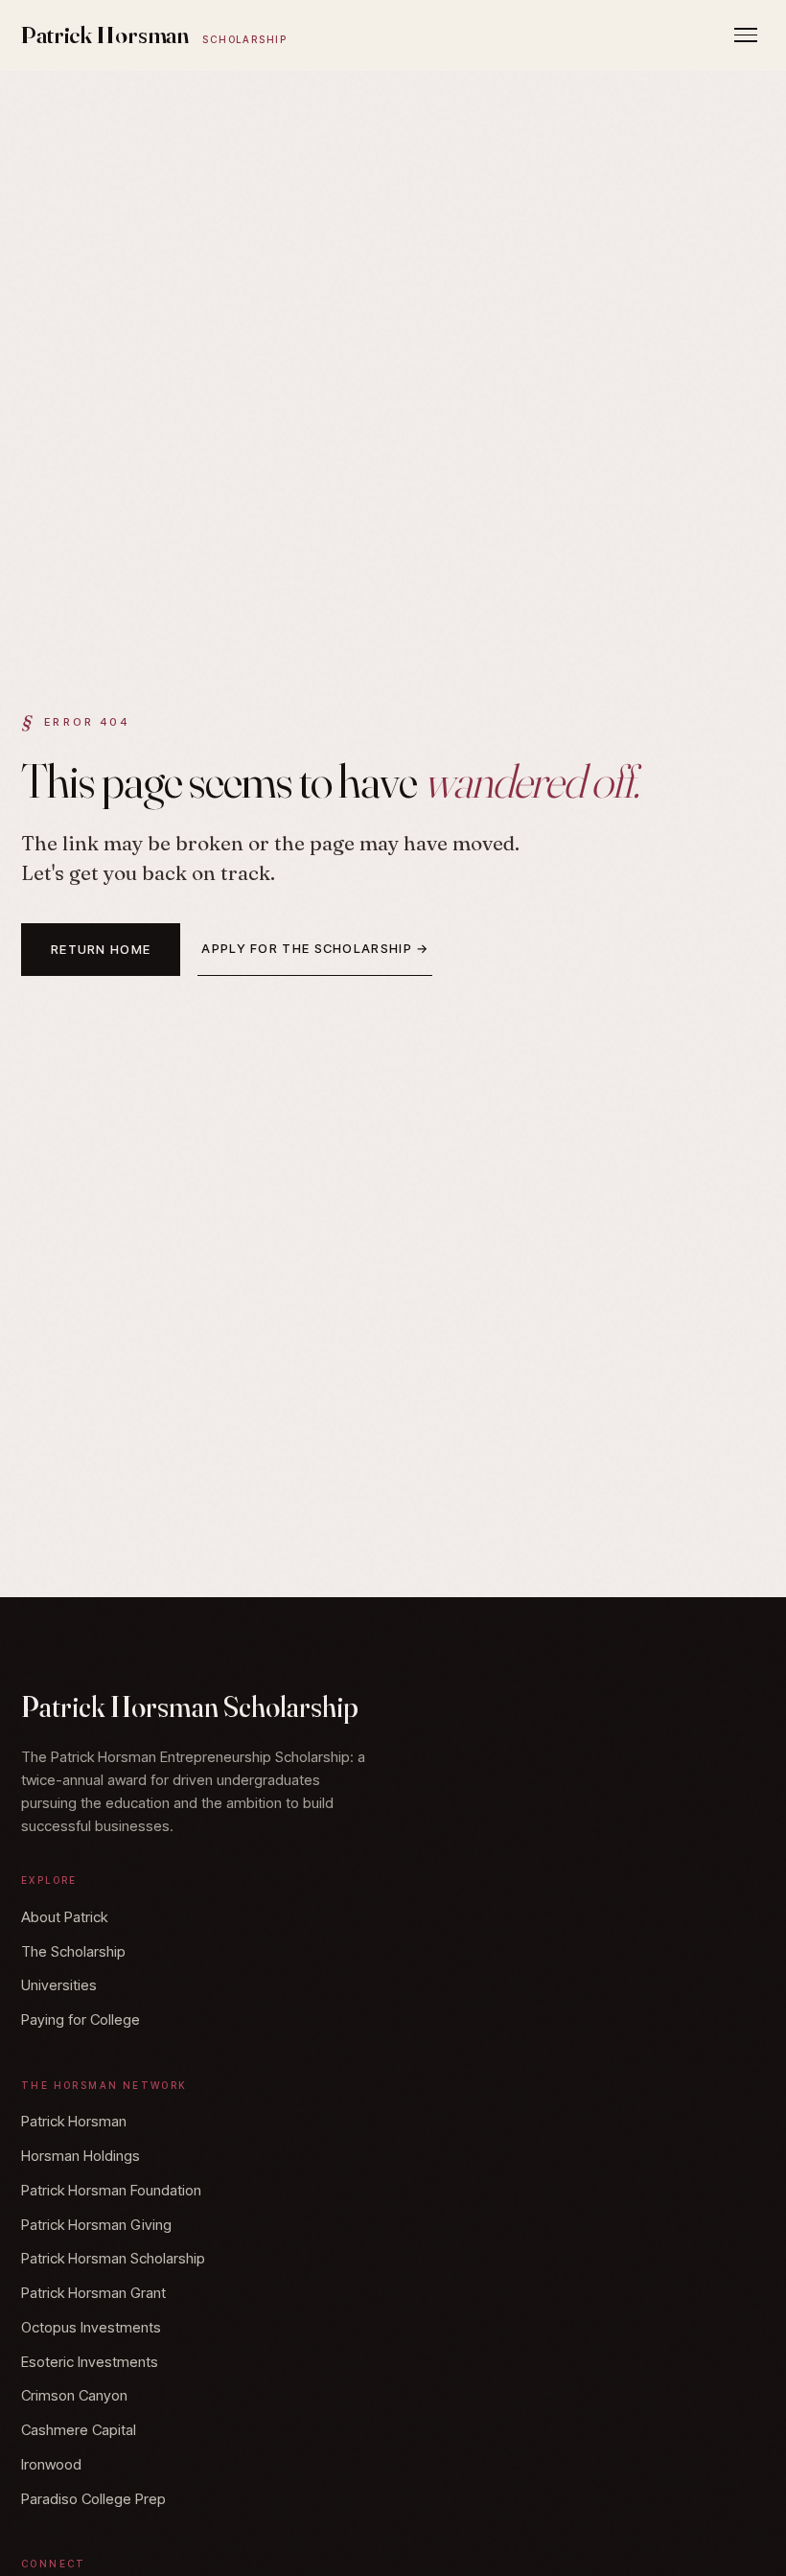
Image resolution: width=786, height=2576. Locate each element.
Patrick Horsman (154, 35)
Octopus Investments (91, 2327)
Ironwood (51, 2464)
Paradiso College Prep (93, 2499)
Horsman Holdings (81, 2156)
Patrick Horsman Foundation (111, 2190)
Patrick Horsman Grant (93, 2293)
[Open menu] (746, 35)
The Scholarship (73, 1951)
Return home (101, 949)
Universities (59, 1985)
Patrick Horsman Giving (96, 2225)
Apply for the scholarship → (315, 948)
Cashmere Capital (79, 2430)
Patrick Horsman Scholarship (113, 2258)
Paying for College (81, 2019)
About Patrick (64, 1917)
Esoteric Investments (90, 2362)
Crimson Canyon (74, 2395)
